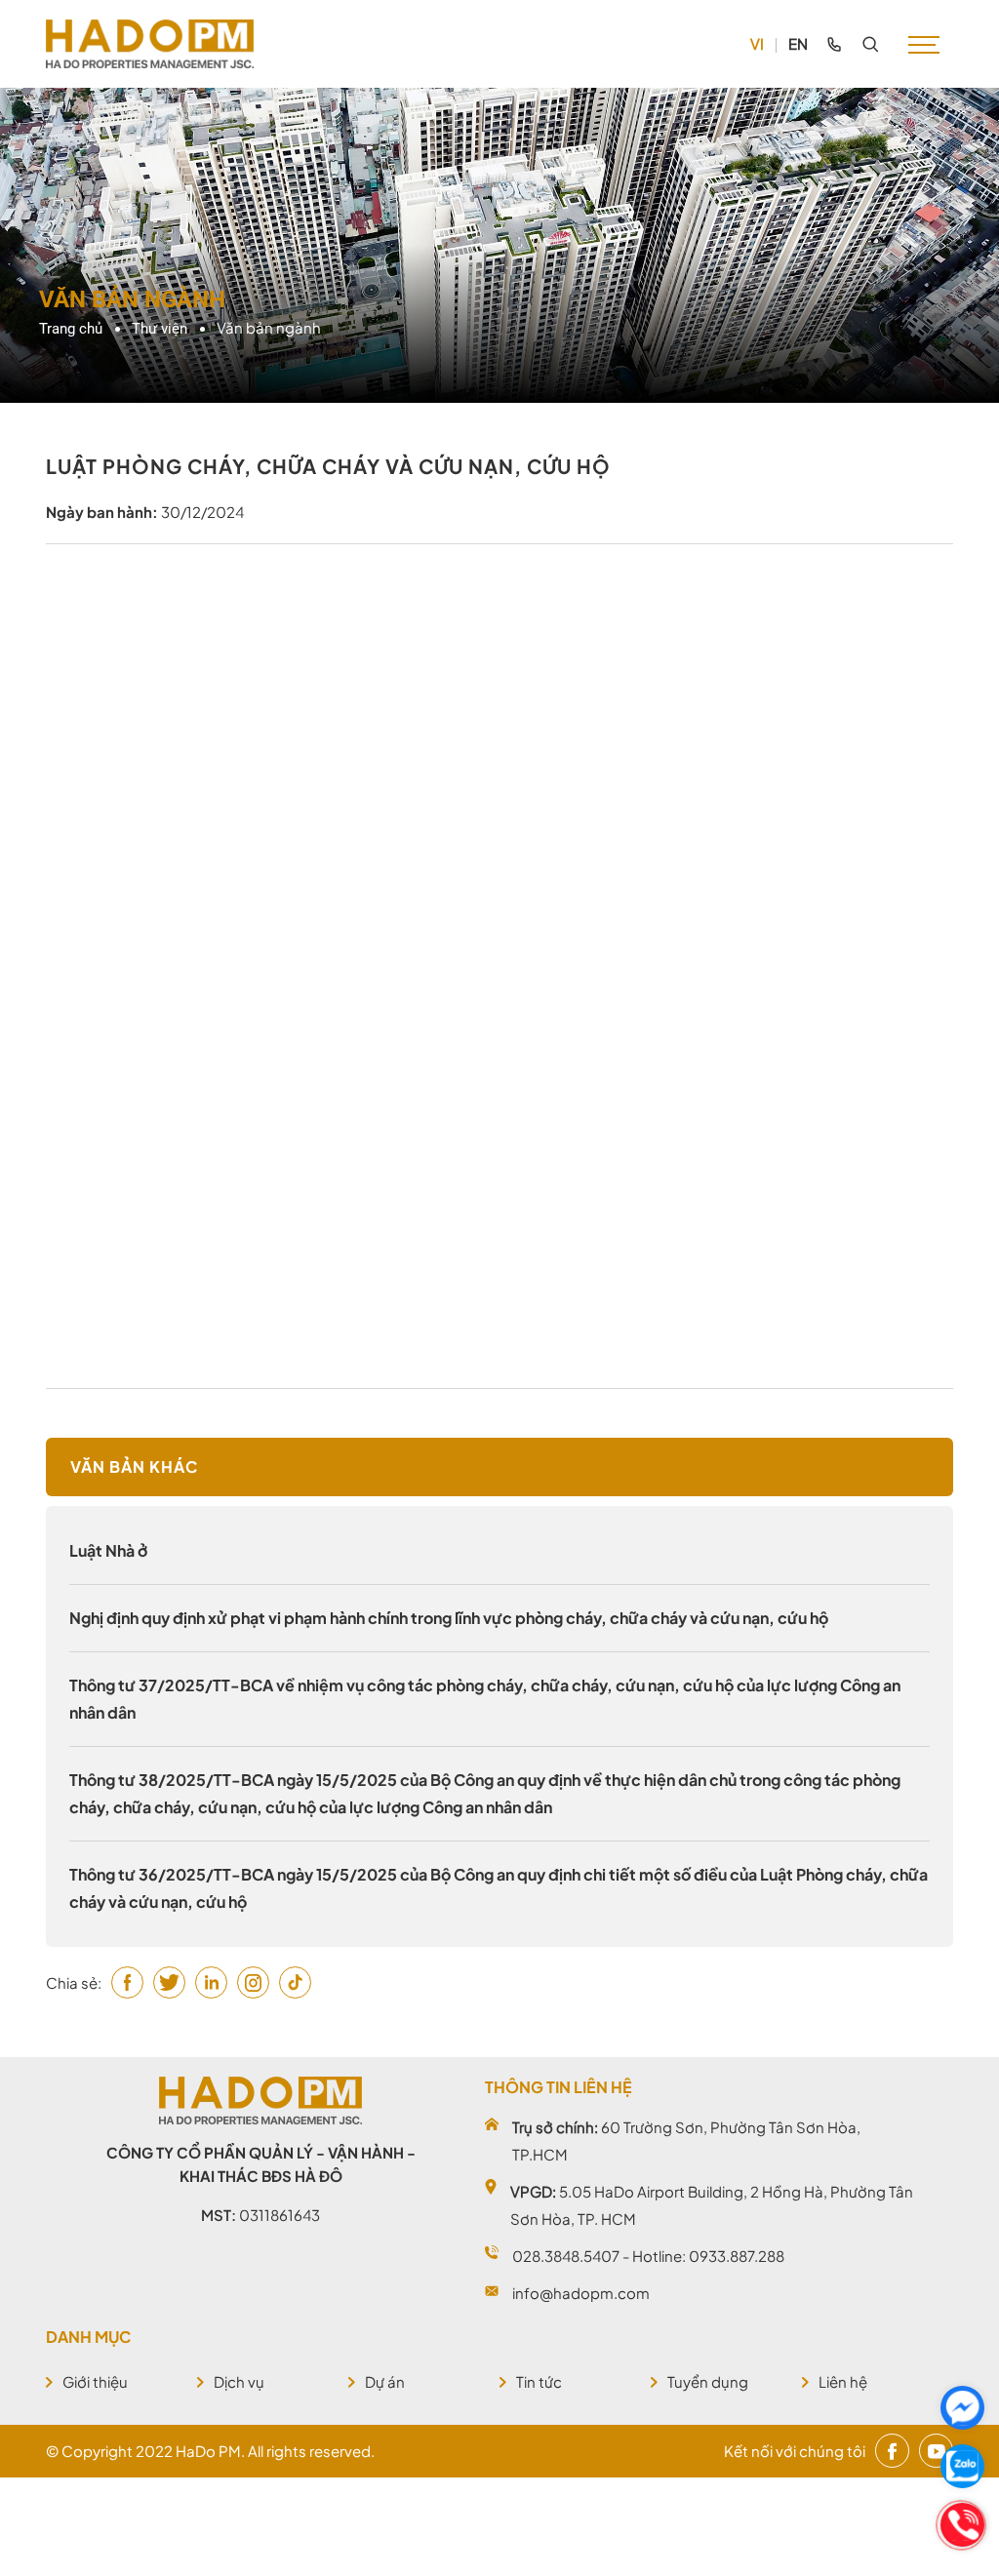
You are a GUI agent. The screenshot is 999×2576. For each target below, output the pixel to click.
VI (757, 43)
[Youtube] (936, 2451)
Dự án (385, 2381)
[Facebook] (892, 2451)
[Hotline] (962, 2525)
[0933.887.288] (834, 44)
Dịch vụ (239, 2381)
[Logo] (150, 44)
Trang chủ (71, 329)
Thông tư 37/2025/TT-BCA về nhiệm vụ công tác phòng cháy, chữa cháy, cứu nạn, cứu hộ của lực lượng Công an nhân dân (485, 1699)
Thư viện (160, 329)
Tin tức (539, 2381)
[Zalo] (962, 2466)
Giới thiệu (95, 2381)
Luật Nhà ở (108, 1550)
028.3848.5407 (566, 2256)
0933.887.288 (737, 2256)
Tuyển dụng (708, 2381)
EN (798, 43)
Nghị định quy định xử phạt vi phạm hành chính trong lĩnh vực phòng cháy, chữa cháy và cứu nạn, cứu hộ (449, 1618)
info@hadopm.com (581, 2293)
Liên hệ (843, 2381)
